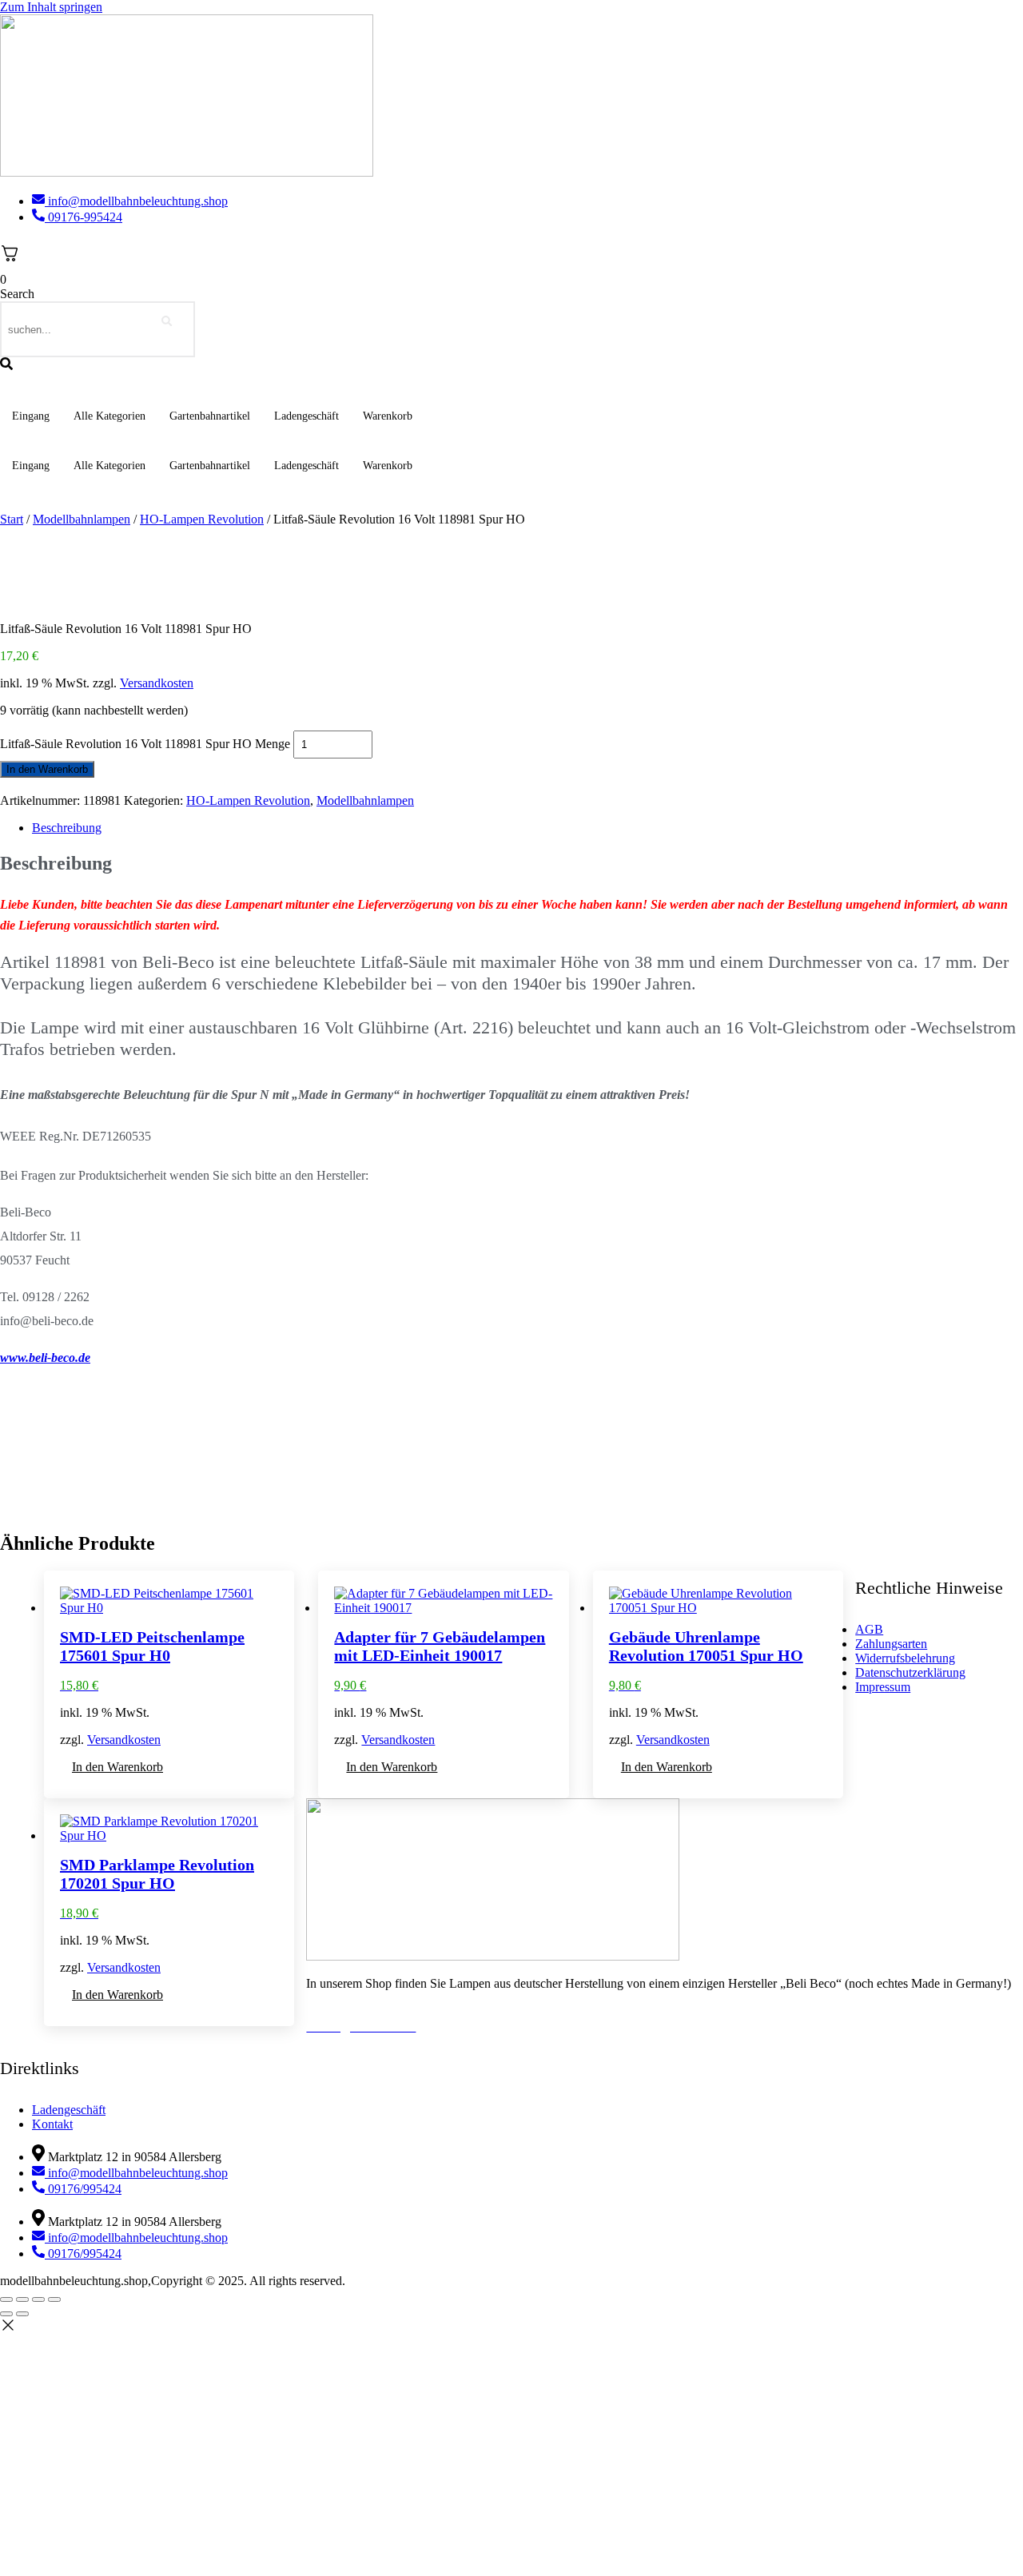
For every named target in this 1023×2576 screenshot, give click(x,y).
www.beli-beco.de (45, 1358)
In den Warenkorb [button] (117, 1767)
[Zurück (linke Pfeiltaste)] (6, 2314)
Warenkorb (388, 416)
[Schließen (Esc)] (54, 2299)
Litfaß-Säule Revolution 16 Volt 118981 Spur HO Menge (145, 744)
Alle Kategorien (109, 416)
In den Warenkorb (47, 769)
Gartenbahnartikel (210, 416)
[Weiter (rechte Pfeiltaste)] (22, 2314)
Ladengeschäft (307, 416)
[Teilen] (38, 2299)
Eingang (31, 416)
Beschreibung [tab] (67, 828)
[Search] (167, 322)
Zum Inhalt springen (51, 7)
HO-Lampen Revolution (202, 519)
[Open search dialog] (6, 365)
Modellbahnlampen (82, 519)
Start (12, 519)
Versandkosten (157, 683)
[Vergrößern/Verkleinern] (6, 2299)
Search (17, 294)
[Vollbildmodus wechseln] (22, 2299)
